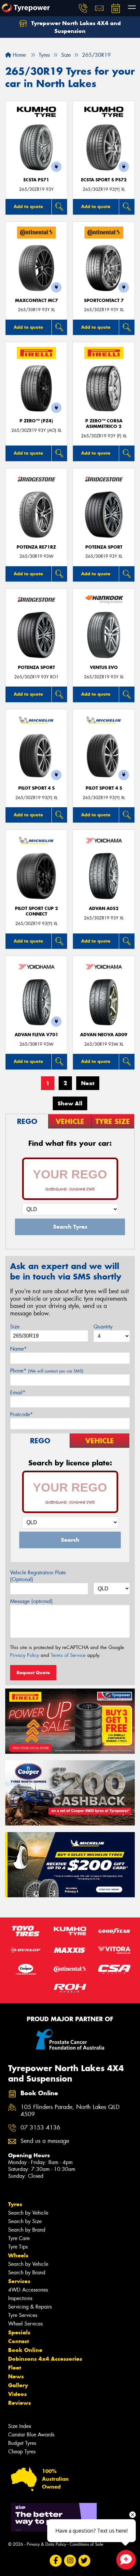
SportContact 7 (104, 301)
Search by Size (25, 2221)
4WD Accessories (28, 2290)
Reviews (20, 2403)
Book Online (25, 2350)
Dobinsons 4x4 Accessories (45, 2359)
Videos (17, 2394)
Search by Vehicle (28, 2213)
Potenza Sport (104, 547)
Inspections (20, 2298)
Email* (18, 1393)
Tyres (15, 2204)
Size (15, 1327)
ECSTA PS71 (36, 180)
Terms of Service (68, 1655)
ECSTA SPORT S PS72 (104, 180)
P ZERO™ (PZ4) (36, 421)
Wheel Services (25, 2324)
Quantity (103, 1327)
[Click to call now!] (83, 8)
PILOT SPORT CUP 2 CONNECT (36, 911)
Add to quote (28, 206)
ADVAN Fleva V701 (36, 1035)
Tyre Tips (18, 2247)
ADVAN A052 (104, 909)
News (16, 2376)
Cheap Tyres (22, 2452)
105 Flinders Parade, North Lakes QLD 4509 (70, 2111)
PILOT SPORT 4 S (36, 788)
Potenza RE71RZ (36, 547)
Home (18, 55)
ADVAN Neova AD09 (104, 1035)
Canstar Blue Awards (31, 2435)
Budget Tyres (22, 2443)
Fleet (15, 2368)
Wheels (18, 2255)
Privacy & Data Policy (46, 2544)
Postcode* (21, 1414)
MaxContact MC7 (36, 301)
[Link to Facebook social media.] (56, 2561)
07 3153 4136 (40, 2128)
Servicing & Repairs (30, 2307)
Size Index (20, 2426)
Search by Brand (27, 2230)
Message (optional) (31, 1601)
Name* (18, 1349)
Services (19, 2281)
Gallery (18, 2385)
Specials (19, 2332)
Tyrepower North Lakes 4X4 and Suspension (75, 27)
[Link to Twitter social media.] (84, 2561)
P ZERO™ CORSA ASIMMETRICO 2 (104, 424)
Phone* (47, 1371)
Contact (19, 2341)
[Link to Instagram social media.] (70, 2561)
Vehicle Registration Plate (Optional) (38, 1576)
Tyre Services (23, 2315)
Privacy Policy (25, 1655)
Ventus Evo (104, 667)
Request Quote (33, 1673)
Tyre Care (19, 2238)
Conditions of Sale (86, 2544)
